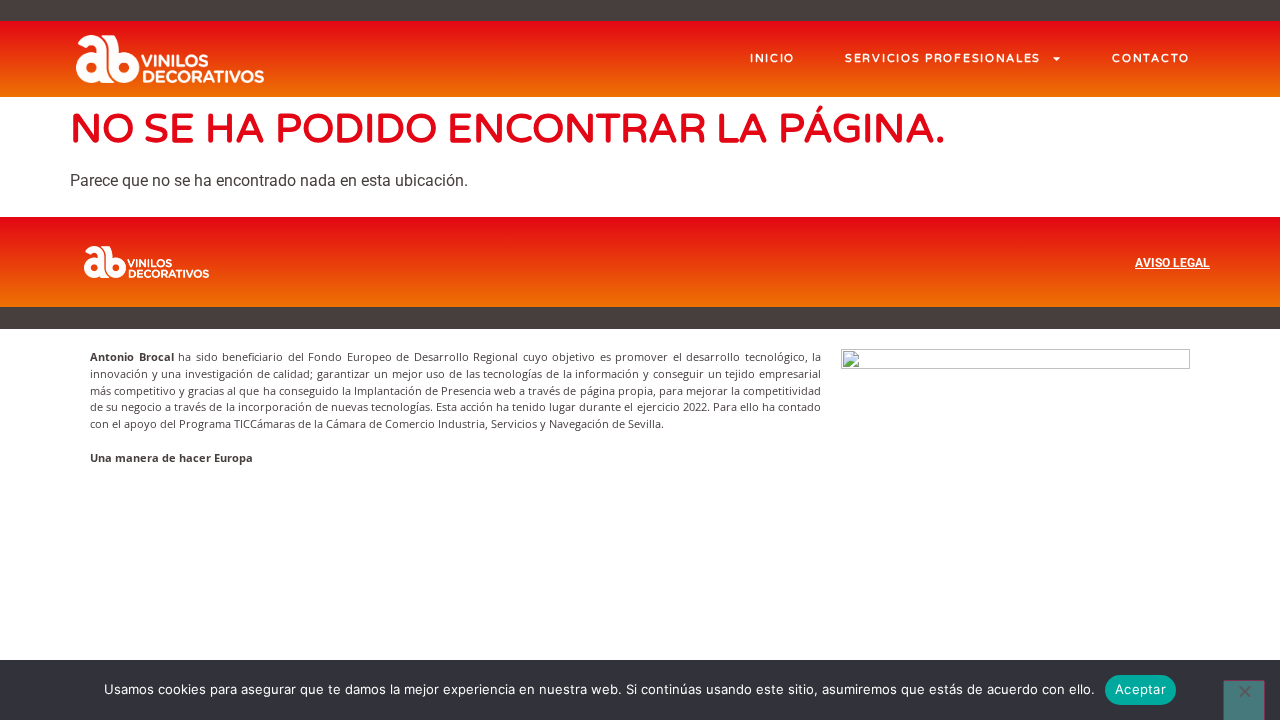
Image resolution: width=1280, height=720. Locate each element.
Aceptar (1140, 689)
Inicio (772, 58)
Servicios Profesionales (943, 58)
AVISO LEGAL (1172, 263)
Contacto (1151, 58)
